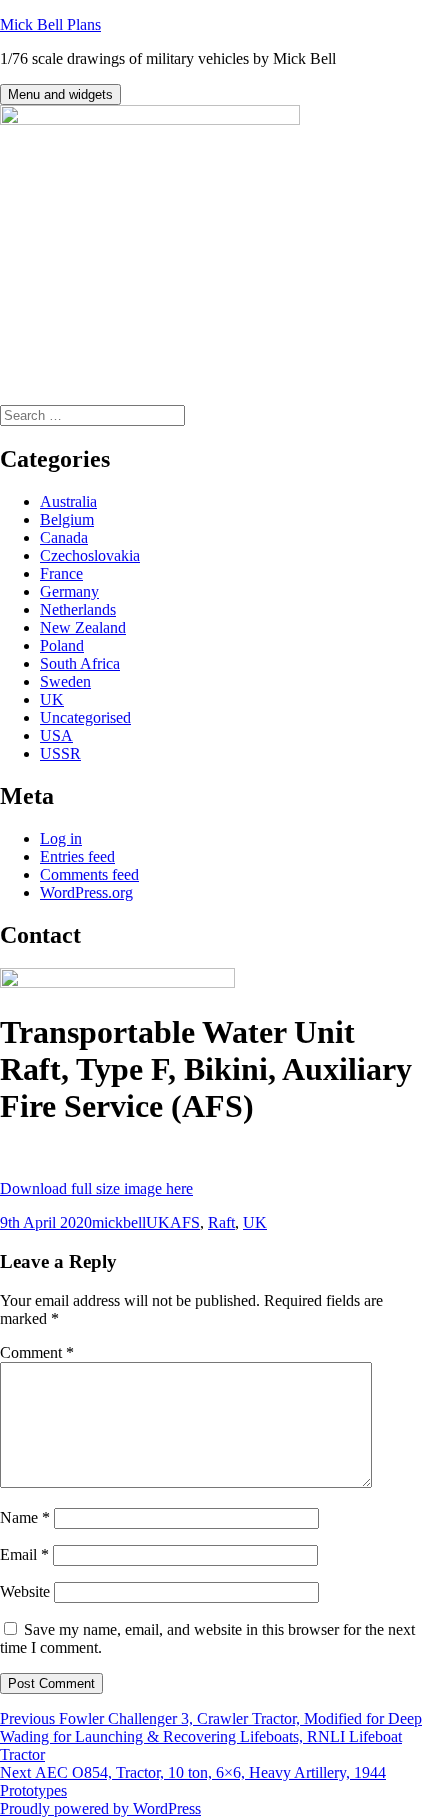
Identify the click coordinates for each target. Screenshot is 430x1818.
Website (25, 1591)
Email (24, 1554)
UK (52, 699)
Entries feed (77, 856)
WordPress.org (86, 892)
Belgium (67, 519)
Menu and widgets (60, 94)
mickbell (119, 1222)
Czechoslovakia (90, 555)
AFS (185, 1222)
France (61, 573)
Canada (64, 537)
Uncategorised (85, 717)
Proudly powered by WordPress (100, 1808)
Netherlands (78, 609)
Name (25, 1517)
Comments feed (89, 874)
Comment (37, 1352)
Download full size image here (96, 1188)
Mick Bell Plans (50, 24)
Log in (61, 838)
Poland (62, 645)
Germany (69, 591)
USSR (60, 753)
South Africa (80, 663)
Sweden (65, 681)
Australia (68, 501)
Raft (221, 1222)
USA (56, 735)
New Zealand (83, 627)
